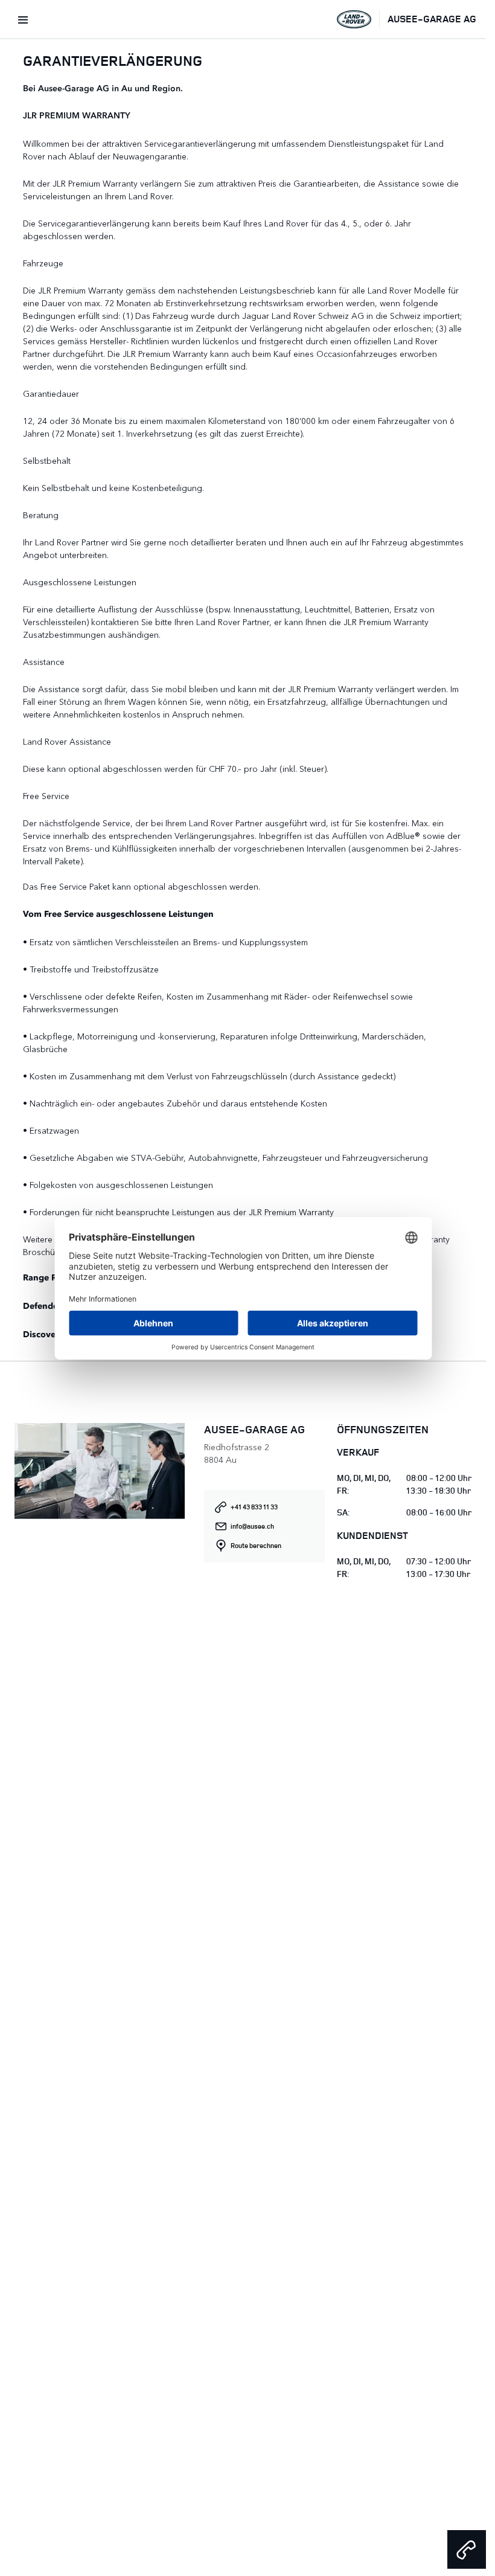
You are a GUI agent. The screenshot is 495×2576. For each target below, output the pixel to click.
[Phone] (467, 2549)
